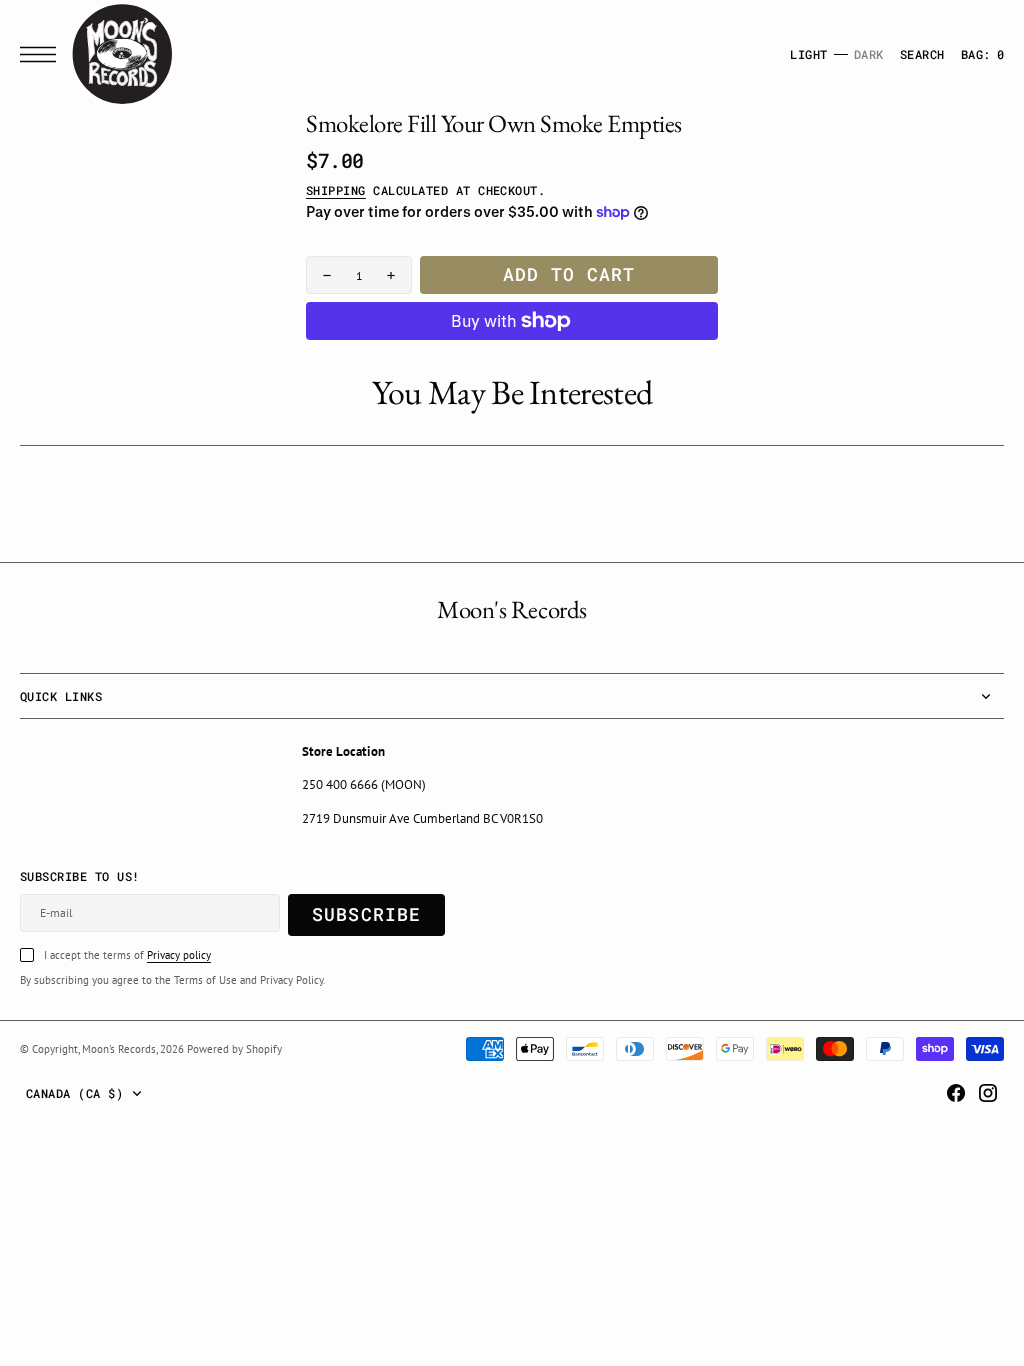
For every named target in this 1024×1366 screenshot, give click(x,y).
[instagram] (988, 1093)
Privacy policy (179, 955)
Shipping (336, 190)
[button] (43, 54)
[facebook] (956, 1093)
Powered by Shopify (234, 1049)
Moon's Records (119, 1049)
